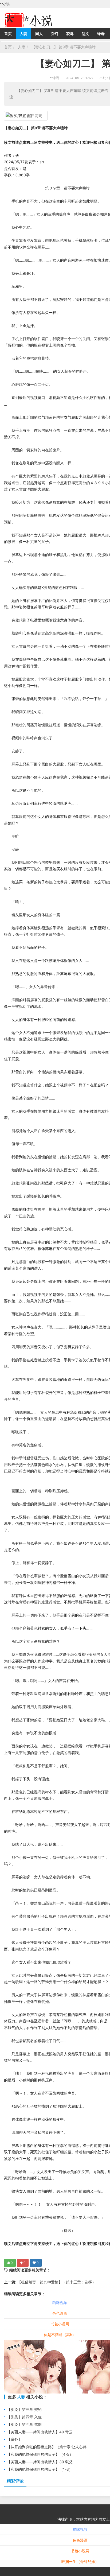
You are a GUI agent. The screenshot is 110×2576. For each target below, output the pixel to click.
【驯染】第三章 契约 (24, 2409)
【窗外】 (14, 2439)
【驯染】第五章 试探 (24, 2424)
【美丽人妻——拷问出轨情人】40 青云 (40, 2432)
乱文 (85, 34)
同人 (39, 34)
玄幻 (54, 34)
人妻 (23, 34)
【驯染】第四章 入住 (24, 2417)
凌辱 (70, 34)
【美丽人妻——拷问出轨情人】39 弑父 (40, 2462)
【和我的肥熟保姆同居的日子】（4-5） (40, 2454)
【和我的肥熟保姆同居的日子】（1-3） (40, 2469)
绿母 (101, 34)
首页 (8, 34)
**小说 (54, 78)
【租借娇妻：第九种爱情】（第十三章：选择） (56, 2282)
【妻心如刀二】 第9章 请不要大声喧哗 (63, 47)
